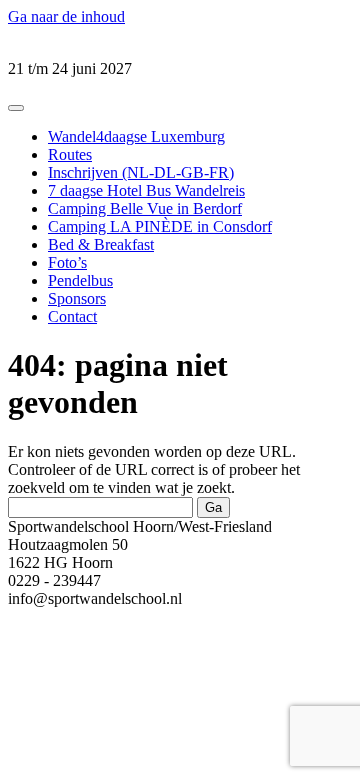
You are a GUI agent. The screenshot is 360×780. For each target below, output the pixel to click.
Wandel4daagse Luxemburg (136, 136)
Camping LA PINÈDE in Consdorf (160, 226)
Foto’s (67, 262)
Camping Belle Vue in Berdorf (145, 208)
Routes (70, 154)
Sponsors (77, 298)
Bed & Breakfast (101, 244)
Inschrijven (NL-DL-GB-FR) (141, 172)
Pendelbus (80, 280)
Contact (72, 316)
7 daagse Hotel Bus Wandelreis (146, 190)
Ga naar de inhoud (66, 16)
